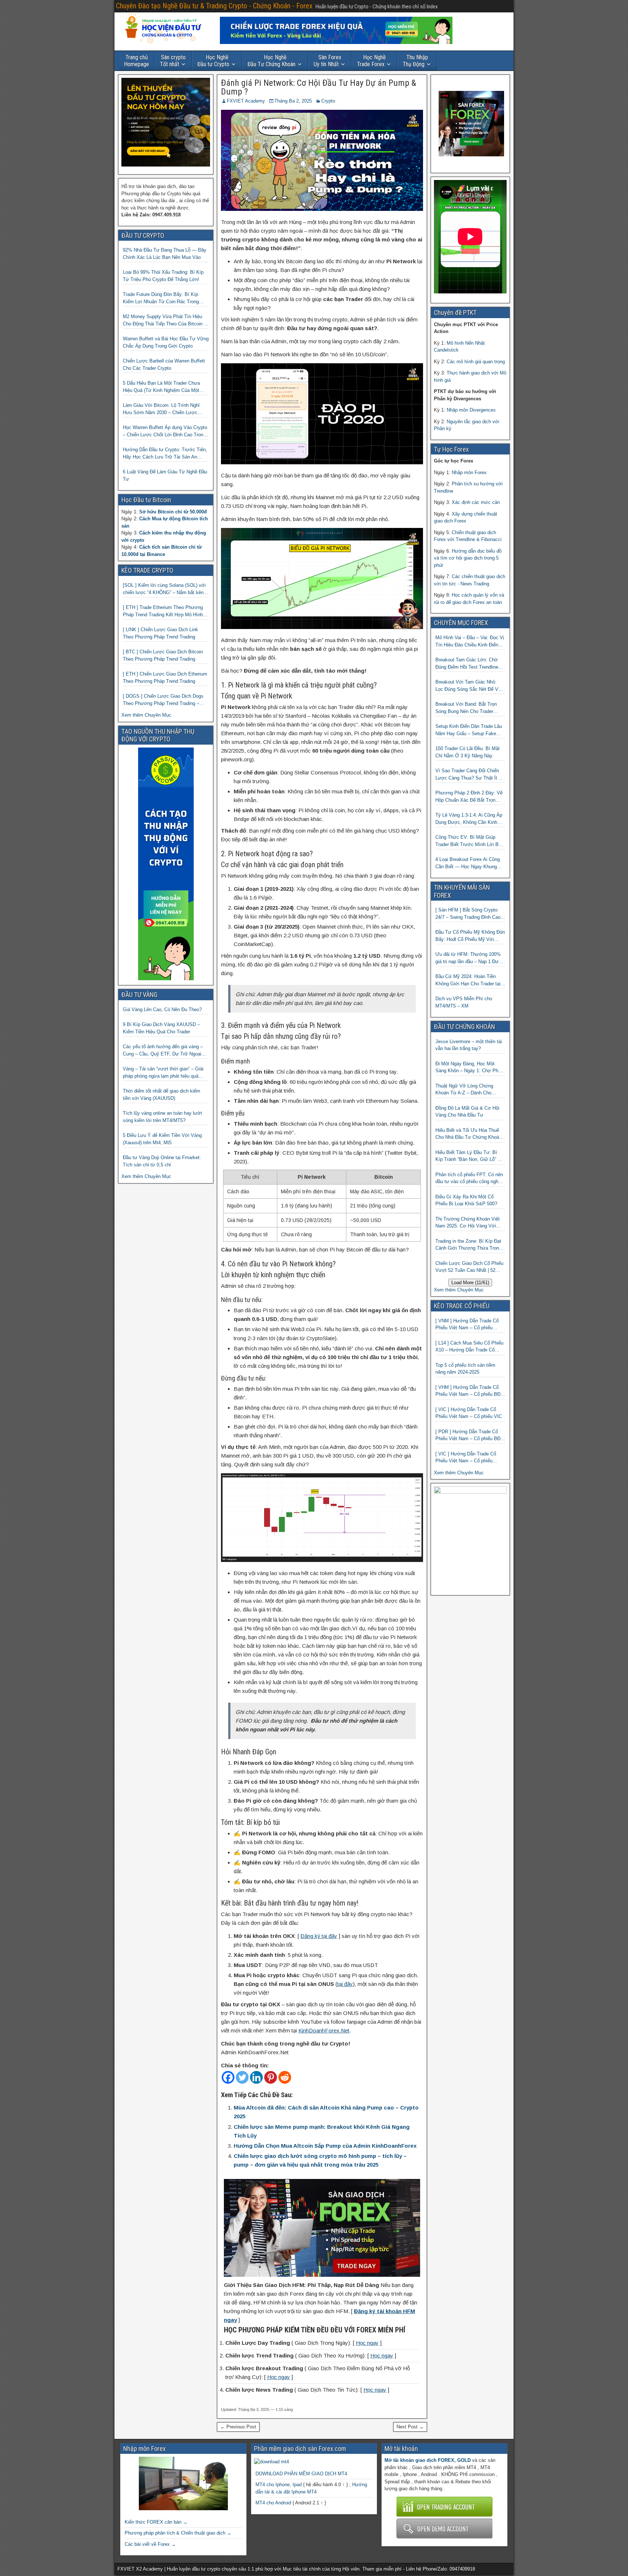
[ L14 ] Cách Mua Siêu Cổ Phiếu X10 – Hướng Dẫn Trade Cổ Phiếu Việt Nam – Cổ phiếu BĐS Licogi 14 (470, 1347)
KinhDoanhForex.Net (324, 2030)
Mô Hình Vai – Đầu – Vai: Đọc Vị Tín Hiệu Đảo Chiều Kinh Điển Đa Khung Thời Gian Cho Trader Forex (470, 642)
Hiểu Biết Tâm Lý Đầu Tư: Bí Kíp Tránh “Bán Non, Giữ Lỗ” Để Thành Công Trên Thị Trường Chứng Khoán (469, 1156)
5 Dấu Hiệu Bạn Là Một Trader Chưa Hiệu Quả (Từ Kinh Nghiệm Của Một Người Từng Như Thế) (161, 387)
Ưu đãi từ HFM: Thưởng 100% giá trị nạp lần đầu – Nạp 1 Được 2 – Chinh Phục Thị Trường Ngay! (470, 958)
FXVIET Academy (246, 101)
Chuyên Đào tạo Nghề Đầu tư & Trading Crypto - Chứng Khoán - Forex (214, 6)
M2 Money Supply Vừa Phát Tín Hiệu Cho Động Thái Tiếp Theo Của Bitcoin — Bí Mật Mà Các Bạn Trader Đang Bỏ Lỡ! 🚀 (166, 321)
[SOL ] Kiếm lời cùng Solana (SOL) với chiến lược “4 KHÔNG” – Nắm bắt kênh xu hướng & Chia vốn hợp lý (164, 589)
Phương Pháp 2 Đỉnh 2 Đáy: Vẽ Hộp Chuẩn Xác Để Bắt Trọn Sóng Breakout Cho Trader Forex (470, 797)
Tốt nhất (173, 61)
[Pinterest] (271, 2077)
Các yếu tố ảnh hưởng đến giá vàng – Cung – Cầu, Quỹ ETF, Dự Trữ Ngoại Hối (163, 1051)
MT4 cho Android (273, 2503)
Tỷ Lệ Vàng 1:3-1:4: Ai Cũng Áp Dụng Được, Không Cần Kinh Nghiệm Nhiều (469, 819)
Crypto (328, 101)
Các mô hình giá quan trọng (476, 362)
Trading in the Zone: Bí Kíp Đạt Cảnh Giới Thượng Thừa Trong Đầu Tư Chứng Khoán (468, 1245)
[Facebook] (228, 2077)
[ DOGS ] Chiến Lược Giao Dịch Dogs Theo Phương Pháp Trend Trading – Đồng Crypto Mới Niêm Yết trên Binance (165, 700)
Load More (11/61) (470, 1283)
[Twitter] (242, 2077)
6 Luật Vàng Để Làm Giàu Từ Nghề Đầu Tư (165, 475)
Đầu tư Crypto (213, 61)
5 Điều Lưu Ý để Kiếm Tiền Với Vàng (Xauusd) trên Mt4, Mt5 (162, 1139)
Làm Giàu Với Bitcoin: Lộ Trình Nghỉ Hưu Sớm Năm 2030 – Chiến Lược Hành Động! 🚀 (161, 409)
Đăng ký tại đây (319, 1936)
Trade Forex (371, 61)
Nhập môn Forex (469, 472)
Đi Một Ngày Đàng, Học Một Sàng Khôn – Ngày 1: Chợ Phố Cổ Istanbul (468, 1068)
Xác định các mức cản (476, 502)
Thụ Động (415, 61)
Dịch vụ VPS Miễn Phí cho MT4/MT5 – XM (464, 1002)
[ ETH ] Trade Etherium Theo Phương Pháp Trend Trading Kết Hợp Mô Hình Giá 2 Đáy (163, 611)
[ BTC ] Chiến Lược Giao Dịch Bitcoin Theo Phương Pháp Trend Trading (163, 655)
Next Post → (410, 2427)
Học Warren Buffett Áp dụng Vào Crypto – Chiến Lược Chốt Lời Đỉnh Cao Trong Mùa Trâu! (165, 431)
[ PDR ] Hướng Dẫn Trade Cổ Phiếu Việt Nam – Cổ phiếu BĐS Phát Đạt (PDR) (470, 1436)
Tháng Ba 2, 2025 (293, 101)
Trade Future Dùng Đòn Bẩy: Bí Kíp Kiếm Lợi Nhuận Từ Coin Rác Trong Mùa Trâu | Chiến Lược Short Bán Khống (161, 298)
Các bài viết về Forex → (150, 2544)
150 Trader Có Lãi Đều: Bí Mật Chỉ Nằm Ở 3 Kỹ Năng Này (468, 752)
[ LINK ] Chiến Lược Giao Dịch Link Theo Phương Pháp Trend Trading (160, 633)
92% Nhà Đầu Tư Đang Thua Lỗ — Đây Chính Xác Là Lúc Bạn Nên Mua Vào (165, 254)
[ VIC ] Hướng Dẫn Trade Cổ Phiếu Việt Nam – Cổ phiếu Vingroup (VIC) (466, 1458)
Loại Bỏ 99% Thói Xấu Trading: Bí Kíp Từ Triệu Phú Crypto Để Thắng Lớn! (163, 276)
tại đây (345, 1984)
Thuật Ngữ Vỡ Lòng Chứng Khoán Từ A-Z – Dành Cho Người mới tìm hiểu (464, 1090)
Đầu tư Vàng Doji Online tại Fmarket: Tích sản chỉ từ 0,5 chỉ (162, 1161)
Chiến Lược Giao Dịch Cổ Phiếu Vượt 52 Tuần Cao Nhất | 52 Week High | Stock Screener (469, 1267)
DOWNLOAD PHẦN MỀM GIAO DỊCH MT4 (301, 2474)
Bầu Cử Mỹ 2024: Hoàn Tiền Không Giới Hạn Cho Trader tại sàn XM (468, 980)
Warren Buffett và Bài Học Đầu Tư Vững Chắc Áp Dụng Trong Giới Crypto (166, 342)
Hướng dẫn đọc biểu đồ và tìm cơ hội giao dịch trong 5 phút (468, 558)
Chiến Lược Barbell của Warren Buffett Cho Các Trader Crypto (164, 364)
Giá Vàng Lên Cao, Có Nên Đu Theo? (162, 1009)
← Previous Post (238, 2427)
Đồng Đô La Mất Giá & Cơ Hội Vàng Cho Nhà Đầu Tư (467, 1112)
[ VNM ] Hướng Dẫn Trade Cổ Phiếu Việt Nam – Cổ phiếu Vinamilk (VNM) (467, 1325)
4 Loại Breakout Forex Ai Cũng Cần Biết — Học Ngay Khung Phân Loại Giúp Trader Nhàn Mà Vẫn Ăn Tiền (469, 863)
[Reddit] (285, 2077)
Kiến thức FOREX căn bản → (156, 2522)
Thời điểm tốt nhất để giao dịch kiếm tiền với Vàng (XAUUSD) (162, 1095)
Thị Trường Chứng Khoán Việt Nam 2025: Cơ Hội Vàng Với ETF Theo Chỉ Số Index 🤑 (468, 1223)
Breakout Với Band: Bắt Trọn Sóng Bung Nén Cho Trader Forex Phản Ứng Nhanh (466, 708)
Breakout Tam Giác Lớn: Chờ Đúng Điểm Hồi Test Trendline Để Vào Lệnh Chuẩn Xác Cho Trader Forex (467, 664)
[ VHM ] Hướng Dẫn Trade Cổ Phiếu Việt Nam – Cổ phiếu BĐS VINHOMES (470, 1391)
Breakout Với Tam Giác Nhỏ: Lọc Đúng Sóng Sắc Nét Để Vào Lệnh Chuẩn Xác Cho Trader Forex (469, 686)
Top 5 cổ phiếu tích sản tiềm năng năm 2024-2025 (465, 1369)
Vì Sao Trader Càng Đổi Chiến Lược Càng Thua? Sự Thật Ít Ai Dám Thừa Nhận (469, 775)
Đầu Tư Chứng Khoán (271, 61)
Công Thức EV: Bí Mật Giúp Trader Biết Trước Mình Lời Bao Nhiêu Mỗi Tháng (470, 841)
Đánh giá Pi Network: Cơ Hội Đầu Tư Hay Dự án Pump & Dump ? (319, 87)
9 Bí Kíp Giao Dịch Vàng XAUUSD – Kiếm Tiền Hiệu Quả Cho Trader (161, 1028)
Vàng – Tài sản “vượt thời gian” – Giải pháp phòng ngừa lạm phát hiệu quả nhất (163, 1073)
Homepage (136, 61)
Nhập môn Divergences (471, 410)
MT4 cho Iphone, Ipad (279, 2485)
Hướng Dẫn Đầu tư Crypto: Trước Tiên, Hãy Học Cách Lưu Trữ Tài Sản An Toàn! (165, 454)
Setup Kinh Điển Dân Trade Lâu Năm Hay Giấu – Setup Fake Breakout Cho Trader (469, 730)
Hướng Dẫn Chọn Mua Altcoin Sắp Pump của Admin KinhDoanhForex (325, 2146)
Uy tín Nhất (327, 61)
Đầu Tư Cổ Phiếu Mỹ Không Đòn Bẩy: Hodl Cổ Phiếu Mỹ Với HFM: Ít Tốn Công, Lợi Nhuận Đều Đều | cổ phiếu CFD (470, 936)
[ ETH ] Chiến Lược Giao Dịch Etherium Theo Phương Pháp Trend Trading (165, 678)
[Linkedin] (256, 2077)
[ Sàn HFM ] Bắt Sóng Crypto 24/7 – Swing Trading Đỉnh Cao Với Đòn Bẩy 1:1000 (468, 914)
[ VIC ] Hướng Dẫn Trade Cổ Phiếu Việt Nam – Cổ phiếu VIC (469, 1413)
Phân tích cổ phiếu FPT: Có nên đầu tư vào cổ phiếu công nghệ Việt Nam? (469, 1179)
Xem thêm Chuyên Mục (146, 715)
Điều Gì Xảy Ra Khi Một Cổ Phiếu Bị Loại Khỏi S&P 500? (466, 1200)
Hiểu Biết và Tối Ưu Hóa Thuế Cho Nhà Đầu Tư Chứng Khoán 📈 (468, 1134)
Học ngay (367, 2343)
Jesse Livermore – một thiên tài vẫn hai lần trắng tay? (469, 1045)
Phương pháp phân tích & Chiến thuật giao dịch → (178, 2533)
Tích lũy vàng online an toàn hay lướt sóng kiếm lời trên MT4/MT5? (162, 1117)
